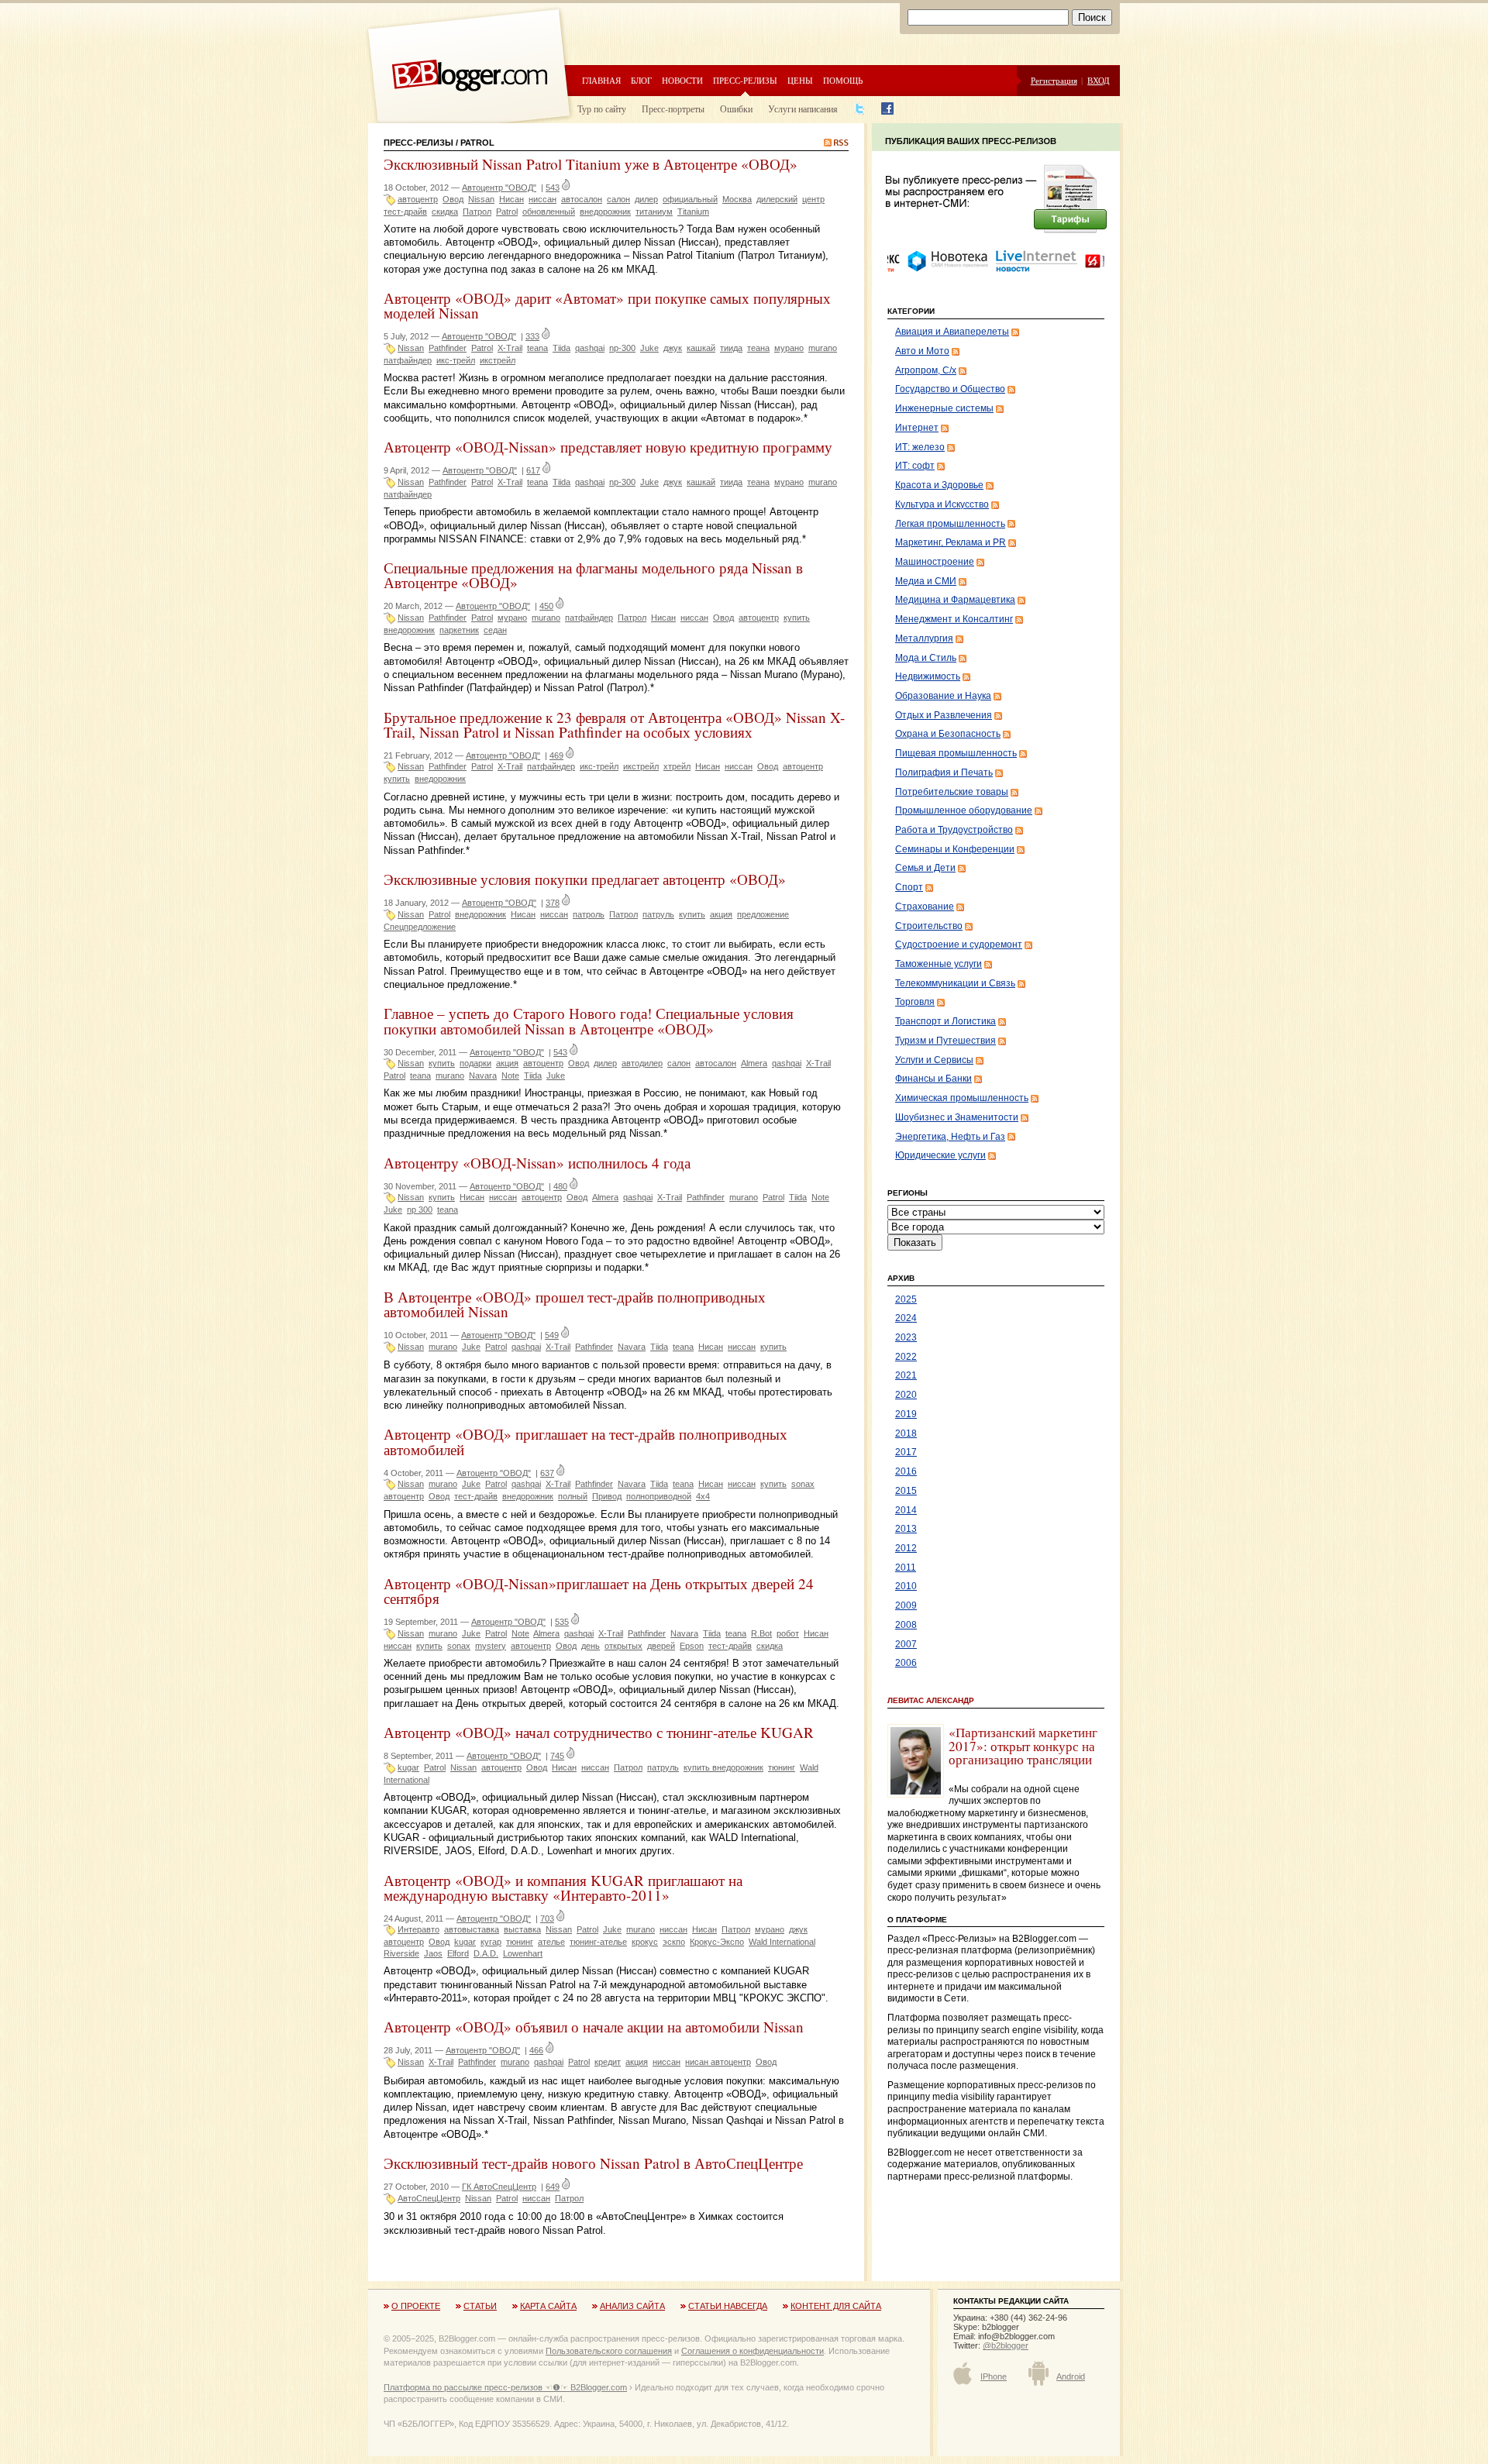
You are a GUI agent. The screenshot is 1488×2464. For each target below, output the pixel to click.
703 (547, 1919)
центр (813, 199)
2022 (906, 1357)
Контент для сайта (836, 2306)
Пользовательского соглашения (609, 2351)
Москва (737, 199)
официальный (690, 199)
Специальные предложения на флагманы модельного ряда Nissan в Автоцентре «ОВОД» (593, 575)
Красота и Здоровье (939, 485)
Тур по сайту (602, 108)
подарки (475, 1063)
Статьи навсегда (728, 2306)
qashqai (590, 348)
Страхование (925, 907)
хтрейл (677, 766)
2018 (906, 1433)
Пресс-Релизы (418, 143)
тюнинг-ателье (598, 1942)
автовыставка (472, 1929)
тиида (731, 348)
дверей (661, 1646)
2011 (906, 1568)
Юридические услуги (940, 1155)
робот (788, 1633)
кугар (491, 1942)
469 (556, 755)
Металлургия (924, 638)
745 (557, 1756)
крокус (645, 1942)
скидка (445, 212)
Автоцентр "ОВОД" (499, 188)
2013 (906, 1529)
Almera (754, 1063)
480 (560, 1186)
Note (510, 1075)
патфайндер (408, 360)
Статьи (480, 2306)
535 (562, 1622)
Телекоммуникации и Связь (955, 983)
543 (553, 188)
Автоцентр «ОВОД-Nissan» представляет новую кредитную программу (608, 447)
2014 (906, 1510)
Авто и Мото (922, 351)
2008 (906, 1625)
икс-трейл (456, 360)
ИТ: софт (915, 466)
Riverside (401, 1953)
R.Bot (761, 1633)
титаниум (654, 212)
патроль (589, 914)
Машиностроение (935, 562)
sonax (803, 1484)
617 (533, 470)
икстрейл (498, 360)
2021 (906, 1375)
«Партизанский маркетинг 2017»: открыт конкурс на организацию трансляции (1023, 1746)
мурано (789, 348)
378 (553, 903)
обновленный (549, 212)
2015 (906, 1491)
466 (536, 2050)
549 (552, 1335)
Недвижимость (928, 676)
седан (495, 630)
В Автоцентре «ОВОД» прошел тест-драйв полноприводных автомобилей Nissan (575, 1304)
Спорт (909, 887)
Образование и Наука (943, 696)
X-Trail (510, 348)
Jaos (433, 1953)
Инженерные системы (944, 408)
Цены (800, 80)
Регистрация (1054, 80)
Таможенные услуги (939, 964)
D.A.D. (486, 1953)
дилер (646, 199)
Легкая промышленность (950, 524)
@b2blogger (1006, 2345)
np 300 (420, 1210)
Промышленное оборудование (964, 810)
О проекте (416, 2306)
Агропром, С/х (926, 370)
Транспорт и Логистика (945, 1021)
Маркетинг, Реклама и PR (951, 542)
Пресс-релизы (745, 80)
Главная (601, 80)
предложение (763, 914)
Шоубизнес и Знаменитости (957, 1117)
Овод (453, 199)
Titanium (693, 212)
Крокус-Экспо (717, 1942)
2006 (906, 1663)
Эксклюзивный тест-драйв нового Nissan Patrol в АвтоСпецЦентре (593, 2163)
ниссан (542, 199)
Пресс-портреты (673, 108)
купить (797, 618)
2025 (906, 1299)
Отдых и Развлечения (944, 715)
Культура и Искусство (942, 504)
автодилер (642, 1063)
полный (573, 1496)
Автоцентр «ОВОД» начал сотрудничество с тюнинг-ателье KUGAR (599, 1732)
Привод (607, 1496)
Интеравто (418, 1929)
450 (546, 606)
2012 (906, 1548)
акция (721, 914)
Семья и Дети (925, 868)
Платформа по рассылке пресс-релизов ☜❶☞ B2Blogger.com (505, 2387)
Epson (692, 1646)
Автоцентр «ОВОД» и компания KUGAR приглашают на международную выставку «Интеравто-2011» (563, 1888)
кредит (608, 2062)
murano (823, 348)
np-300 (622, 348)
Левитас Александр (931, 1700)
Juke (649, 348)
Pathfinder (448, 348)
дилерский (777, 199)
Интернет (917, 428)
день (591, 1646)
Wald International (782, 1942)
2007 (906, 1644)
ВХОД (1099, 80)
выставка (522, 1929)
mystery (491, 1646)
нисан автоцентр (718, 2062)
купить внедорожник (723, 1767)
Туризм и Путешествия (945, 1041)
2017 (906, 1452)
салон (618, 199)
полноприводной (659, 1496)
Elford (458, 1953)
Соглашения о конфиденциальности (753, 2351)
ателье (551, 1942)
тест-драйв (405, 212)
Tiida (561, 348)
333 (532, 336)
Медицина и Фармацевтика (955, 600)
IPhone (994, 2376)
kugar (408, 1767)
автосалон (582, 199)
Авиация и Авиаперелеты (952, 332)
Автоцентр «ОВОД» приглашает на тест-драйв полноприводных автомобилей (586, 1441)
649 (553, 2187)
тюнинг (782, 1767)
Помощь (843, 80)
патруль (658, 914)
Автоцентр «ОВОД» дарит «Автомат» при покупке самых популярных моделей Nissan (607, 305)
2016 (906, 1471)
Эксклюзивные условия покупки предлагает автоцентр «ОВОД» (585, 879)
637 (547, 1473)
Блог (641, 80)
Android (1071, 2376)
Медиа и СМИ (926, 581)
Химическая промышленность (962, 1098)
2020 (906, 1395)
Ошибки (736, 108)
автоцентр (418, 199)
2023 (906, 1337)
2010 (906, 1586)
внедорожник (605, 212)
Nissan (481, 199)
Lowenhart (523, 1953)
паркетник (459, 630)
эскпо (674, 1942)
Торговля (915, 1002)
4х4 (703, 1496)
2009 (906, 1605)
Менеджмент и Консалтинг (954, 619)
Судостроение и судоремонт (959, 945)
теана (758, 348)
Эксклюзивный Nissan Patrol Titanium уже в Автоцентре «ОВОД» (591, 164)
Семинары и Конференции (955, 849)
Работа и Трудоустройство (954, 830)
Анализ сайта (632, 2306)
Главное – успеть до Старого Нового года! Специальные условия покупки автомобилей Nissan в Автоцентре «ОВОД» (589, 1020)
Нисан (511, 199)
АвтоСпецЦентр (429, 2198)
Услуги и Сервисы (934, 1060)
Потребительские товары (952, 792)
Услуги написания (803, 108)
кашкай (701, 348)
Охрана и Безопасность (948, 734)
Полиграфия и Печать (944, 773)
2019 (906, 1414)
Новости (682, 80)
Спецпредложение (420, 927)
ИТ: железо (920, 447)
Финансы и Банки (933, 1079)
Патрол (477, 212)
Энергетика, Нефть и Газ (950, 1137)
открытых (623, 1646)
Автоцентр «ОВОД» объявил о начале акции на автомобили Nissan (594, 2027)
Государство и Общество (950, 389)
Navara (483, 1075)
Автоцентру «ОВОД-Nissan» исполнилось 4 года (537, 1163)
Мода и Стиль (926, 658)
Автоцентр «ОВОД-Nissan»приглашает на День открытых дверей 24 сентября (599, 1591)
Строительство (929, 926)
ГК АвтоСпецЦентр (499, 2187)
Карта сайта (548, 2306)
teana (537, 348)
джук (673, 348)
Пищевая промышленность (956, 753)
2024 (906, 1318)
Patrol (507, 212)
